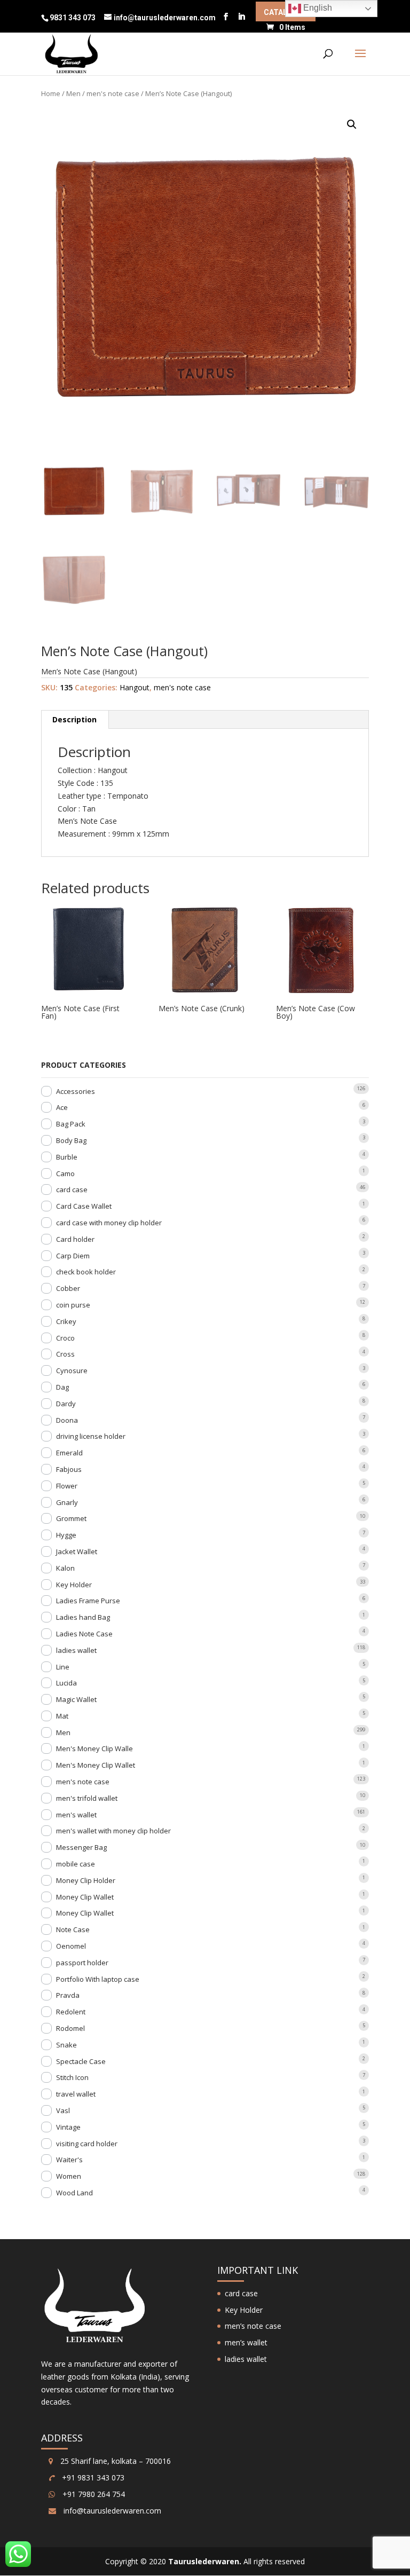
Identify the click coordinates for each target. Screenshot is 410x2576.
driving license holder (91, 1436)
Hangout (135, 687)
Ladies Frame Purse (88, 1601)
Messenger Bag (81, 1847)
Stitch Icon (72, 2077)
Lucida (66, 1683)
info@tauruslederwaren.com (112, 2511)
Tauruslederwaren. (205, 2561)
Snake (66, 2045)
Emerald (69, 1453)
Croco (65, 1338)
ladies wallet (76, 1650)
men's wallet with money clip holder (113, 1831)
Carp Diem (73, 1256)
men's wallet (76, 1815)
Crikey (66, 1321)
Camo (65, 1173)
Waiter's (69, 2160)
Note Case (73, 1929)
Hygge (66, 1535)
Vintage (68, 2127)
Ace (62, 1107)
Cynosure (72, 1370)
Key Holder (74, 1585)
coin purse (73, 1305)
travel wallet (76, 2094)
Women (69, 2176)
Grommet (71, 1518)
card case (72, 1189)
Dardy (66, 1404)
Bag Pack (71, 1124)
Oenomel (71, 1946)
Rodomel (70, 2028)
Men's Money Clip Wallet (96, 1765)
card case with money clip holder (109, 1223)
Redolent (71, 2012)
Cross (65, 1354)
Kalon (65, 1568)
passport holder (82, 1963)
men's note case (113, 93)
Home (51, 93)
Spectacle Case (81, 2061)
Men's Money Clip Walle (94, 1748)
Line (63, 1667)
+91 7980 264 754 (93, 2494)
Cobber (68, 1288)
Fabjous (69, 1469)
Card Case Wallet (84, 1206)
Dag (62, 1387)
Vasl (63, 2110)
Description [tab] (74, 719)
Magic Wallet (76, 1699)
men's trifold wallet (87, 1798)
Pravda (68, 1995)
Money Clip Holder (86, 1880)
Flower (67, 1486)
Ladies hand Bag (83, 1617)
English (317, 8)
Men (73, 93)
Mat (62, 1716)
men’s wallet (246, 2342)
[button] (352, 124)
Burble (67, 1157)
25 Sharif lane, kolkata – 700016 (115, 2461)
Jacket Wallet (77, 1551)
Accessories (76, 1091)
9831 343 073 (73, 18)
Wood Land (74, 2193)
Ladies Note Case (84, 1634)
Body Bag (71, 1140)
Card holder (75, 1239)
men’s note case (253, 2326)
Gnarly (67, 1502)
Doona (67, 1420)
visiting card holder (87, 2144)
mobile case (76, 1864)
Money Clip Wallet (85, 1897)
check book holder (86, 1272)
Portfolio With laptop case (98, 1979)
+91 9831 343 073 (92, 2477)
